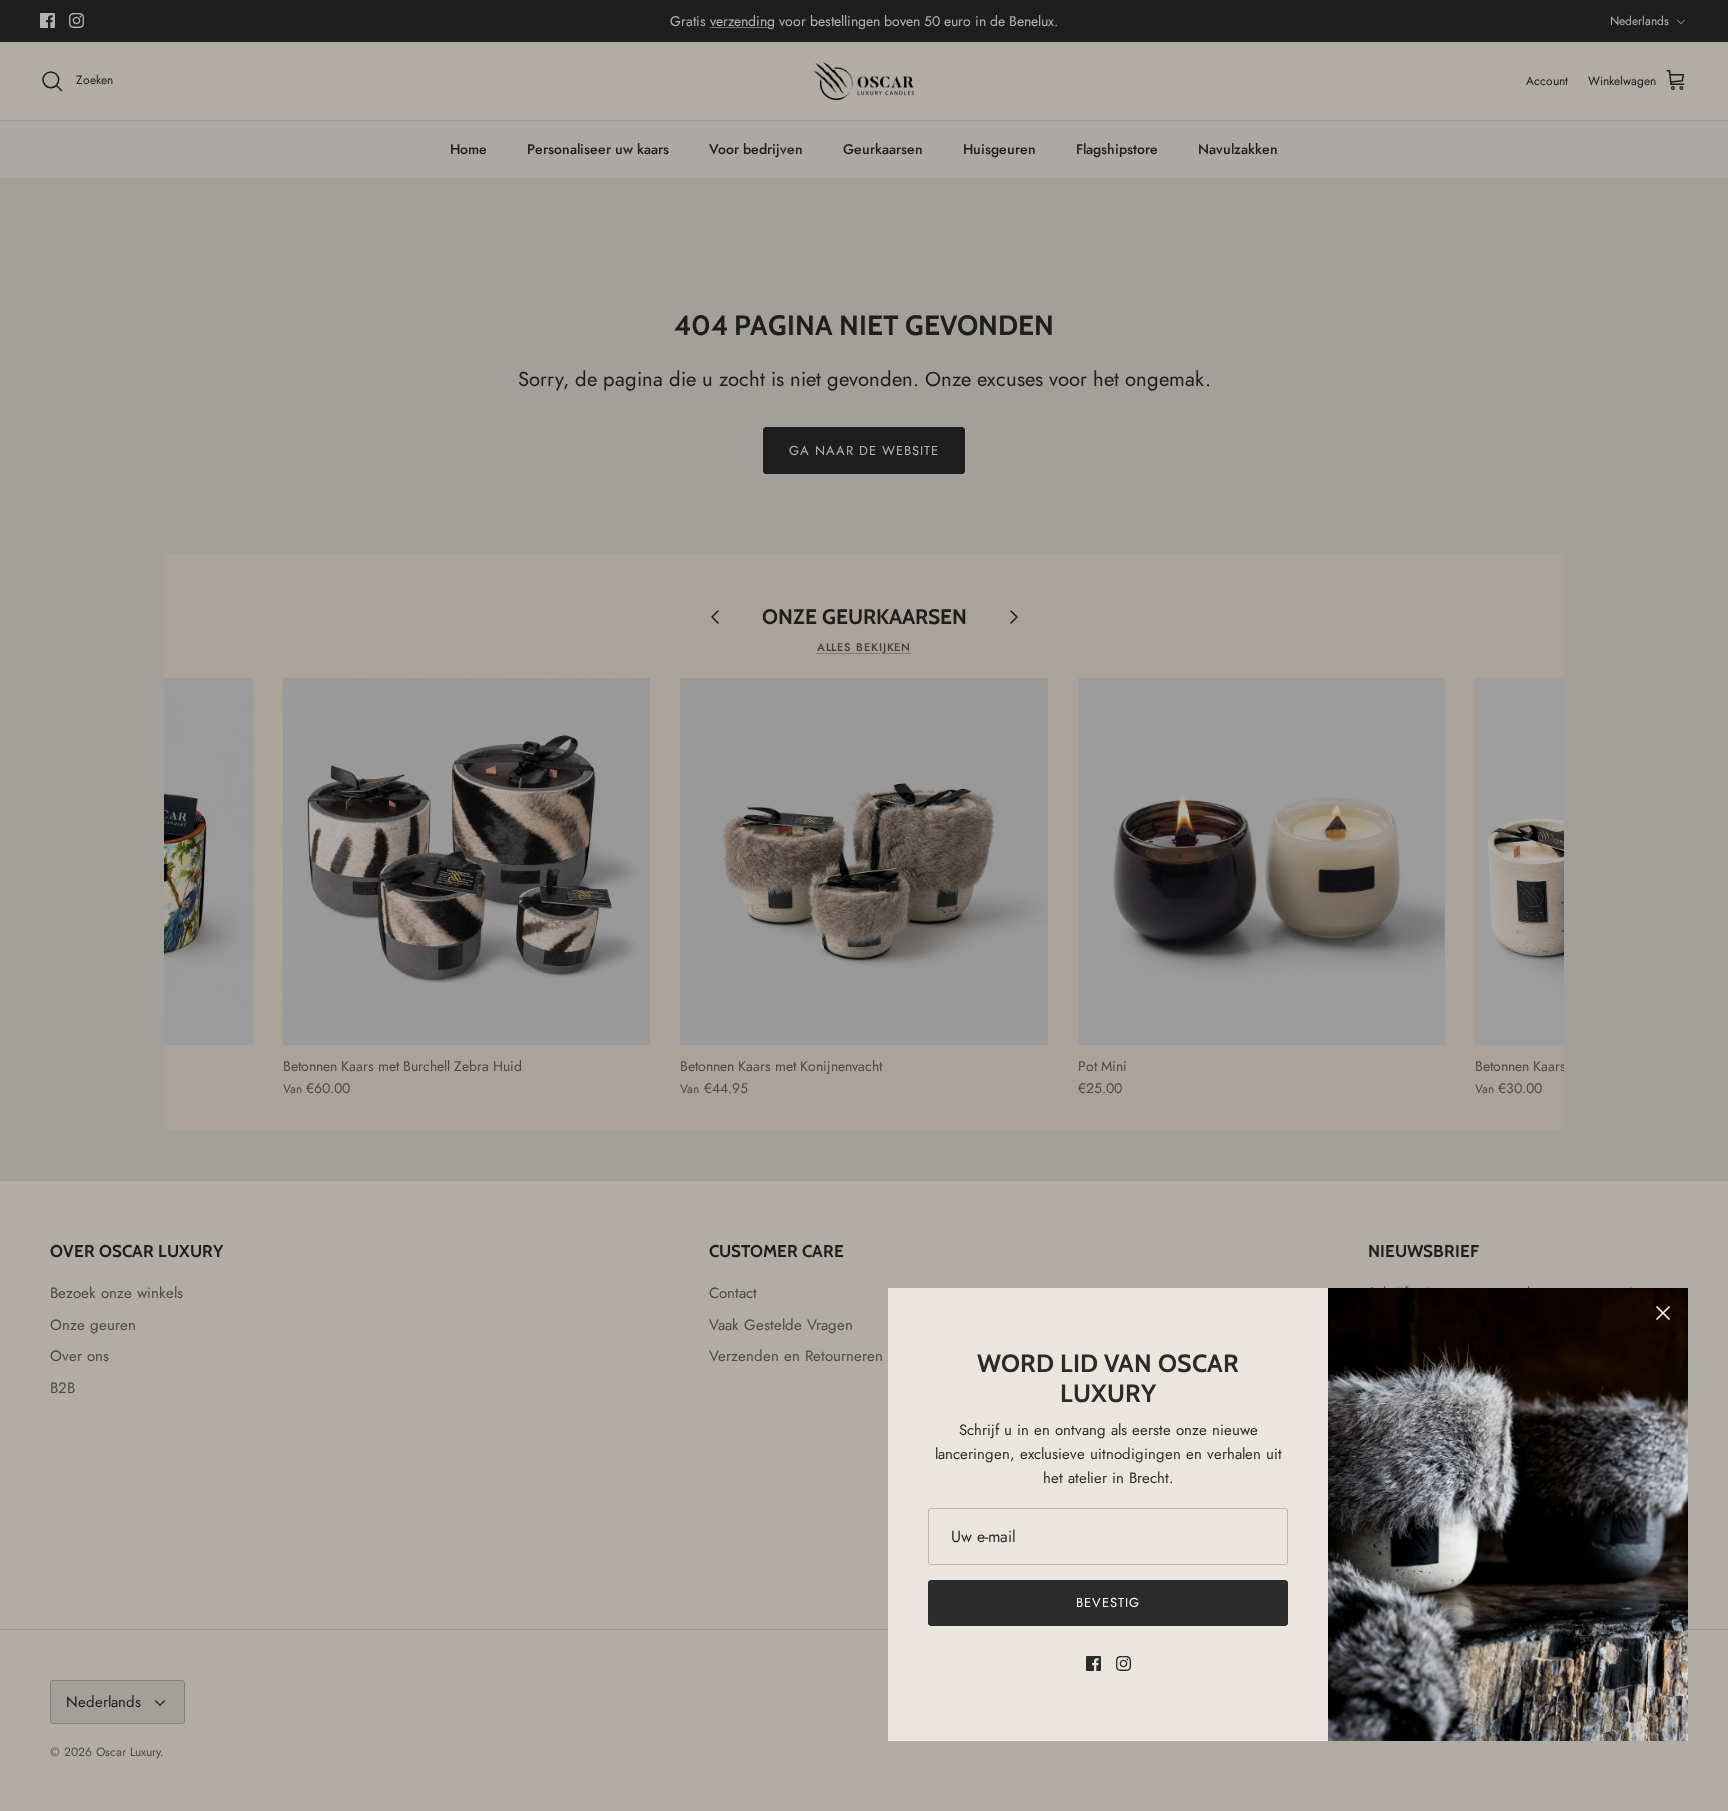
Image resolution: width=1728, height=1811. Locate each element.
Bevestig (1108, 1602)
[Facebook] (1093, 1663)
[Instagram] (1123, 1663)
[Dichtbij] (1663, 1313)
